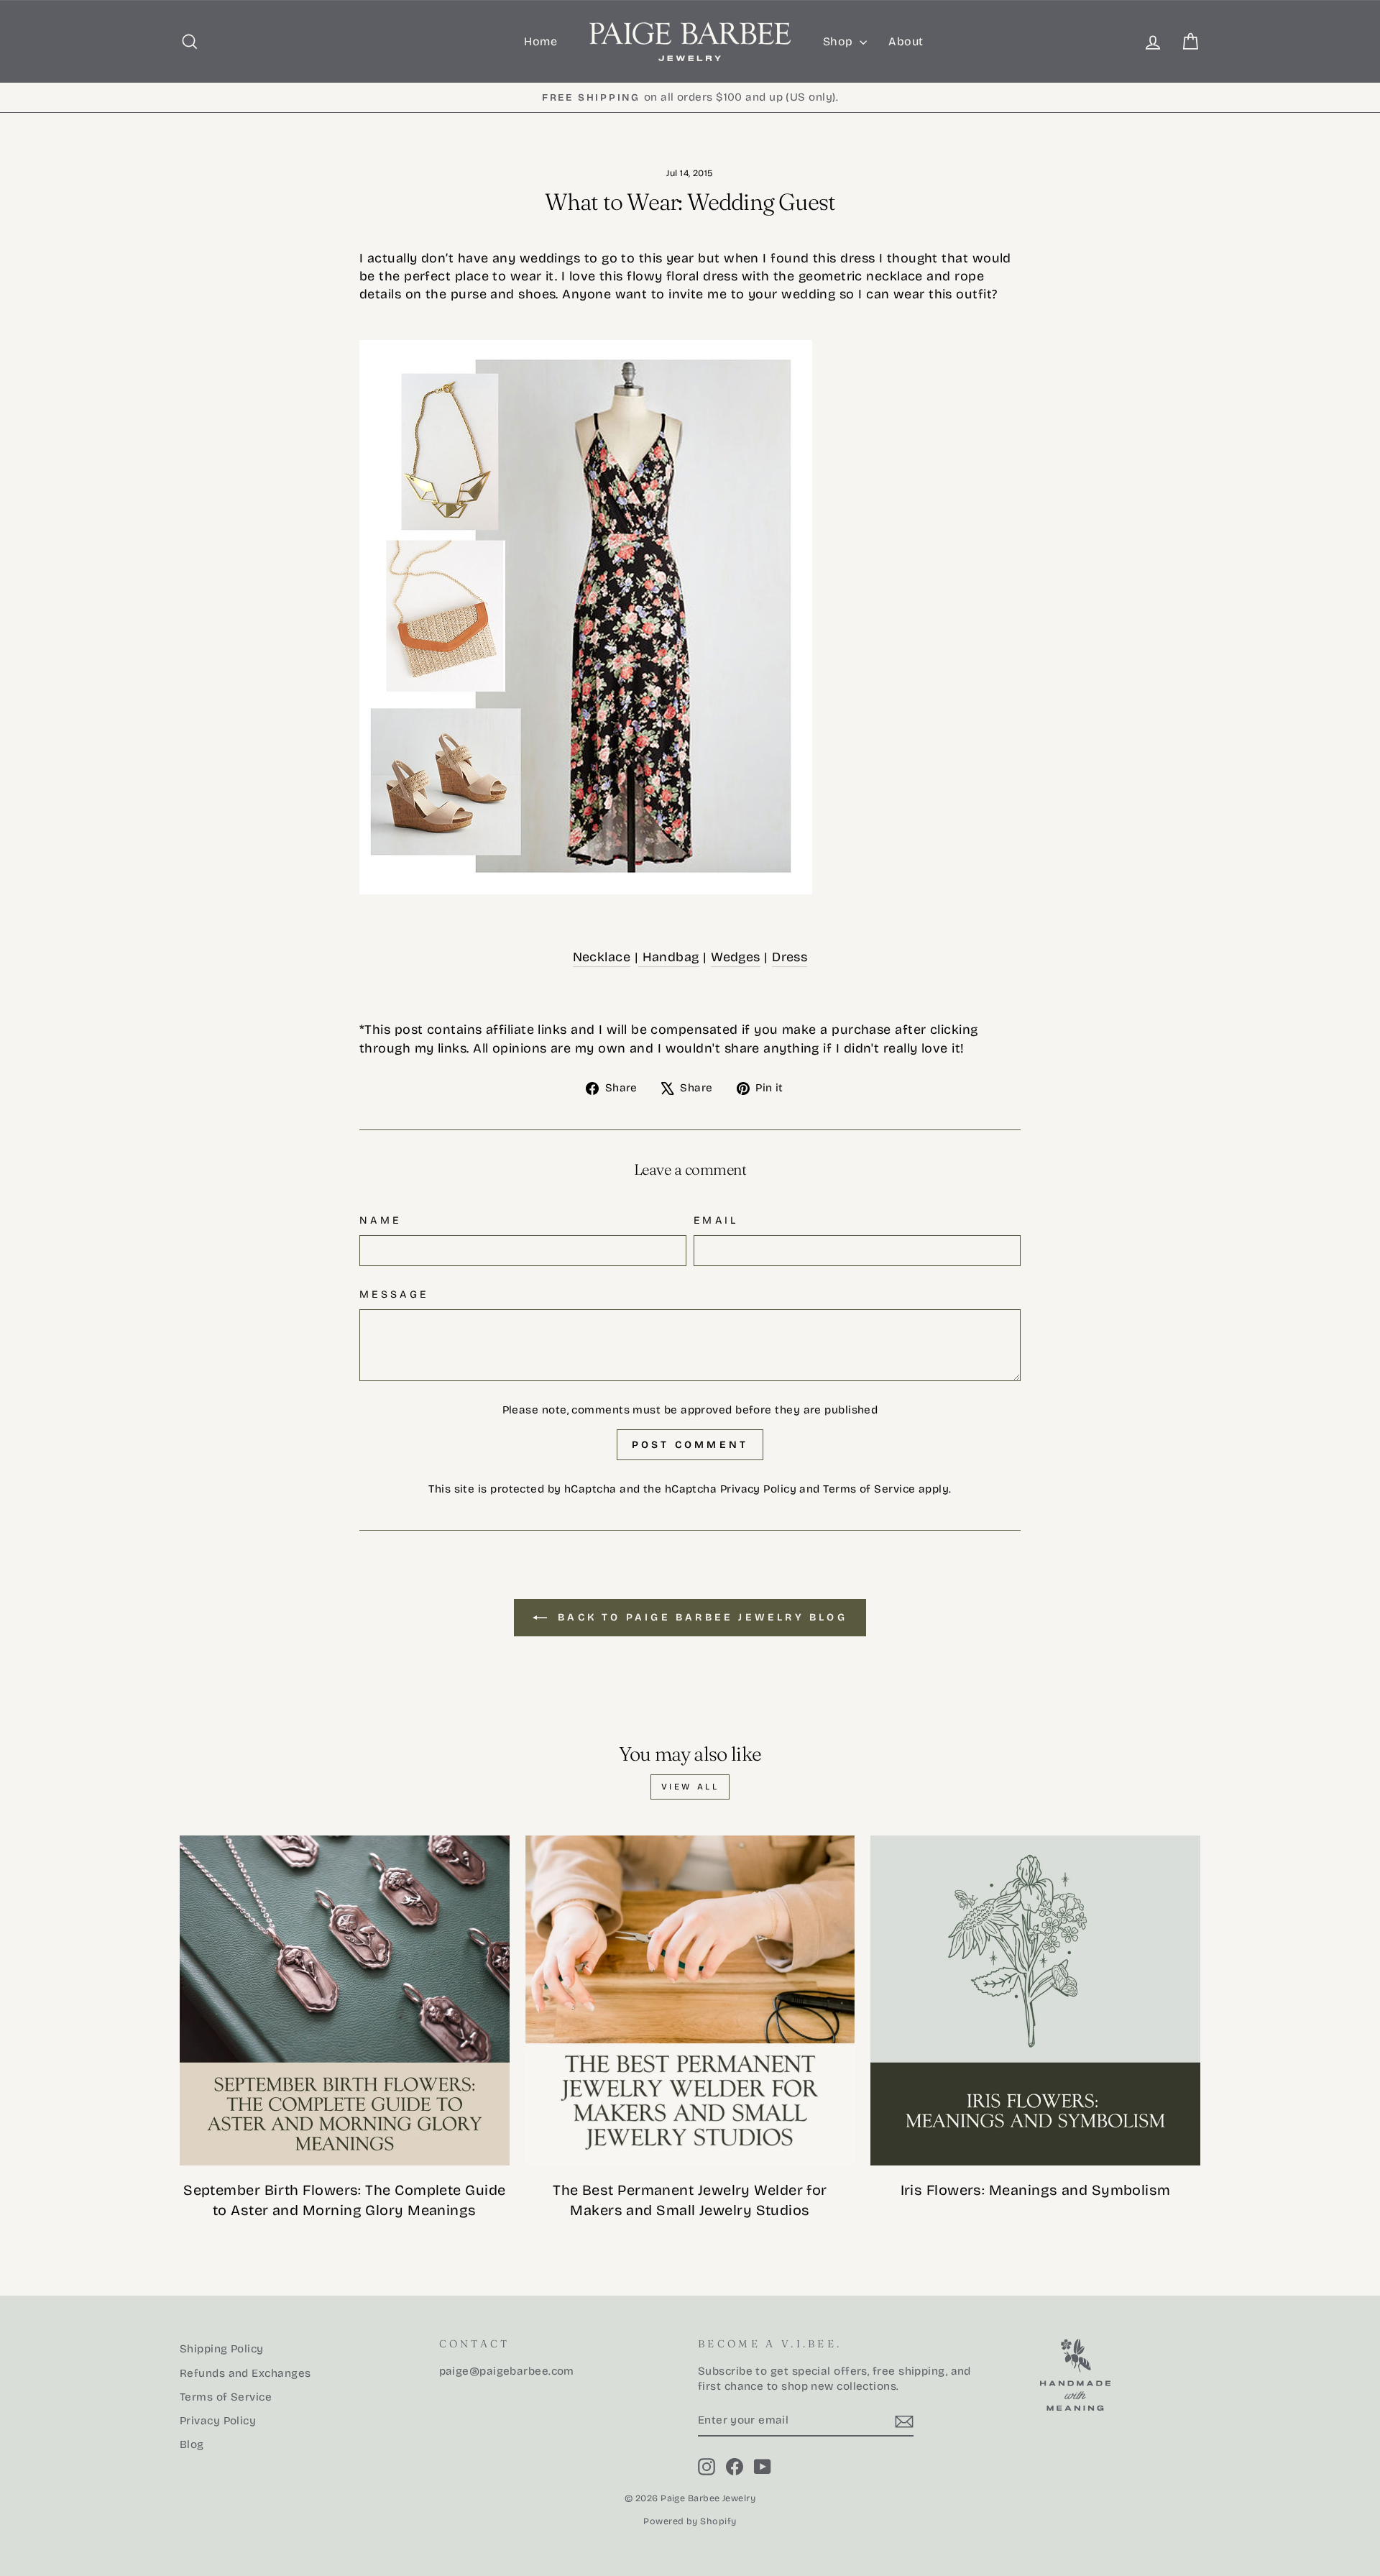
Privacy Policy (758, 1489)
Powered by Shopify (690, 2521)
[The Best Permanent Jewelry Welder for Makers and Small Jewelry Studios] (690, 2000)
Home (540, 41)
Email (716, 1220)
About (906, 41)
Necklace (602, 957)
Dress (790, 957)
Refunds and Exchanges (245, 2373)
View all (690, 1787)
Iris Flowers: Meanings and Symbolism (1036, 2190)
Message (394, 1294)
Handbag (669, 957)
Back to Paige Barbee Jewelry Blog (700, 1617)
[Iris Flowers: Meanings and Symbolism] (1035, 2000)
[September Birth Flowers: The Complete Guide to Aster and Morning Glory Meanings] (345, 2000)
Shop (839, 41)
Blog (192, 2444)
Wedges (736, 957)
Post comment (690, 1445)
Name (380, 1220)
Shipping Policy (222, 2349)
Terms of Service (869, 1489)
